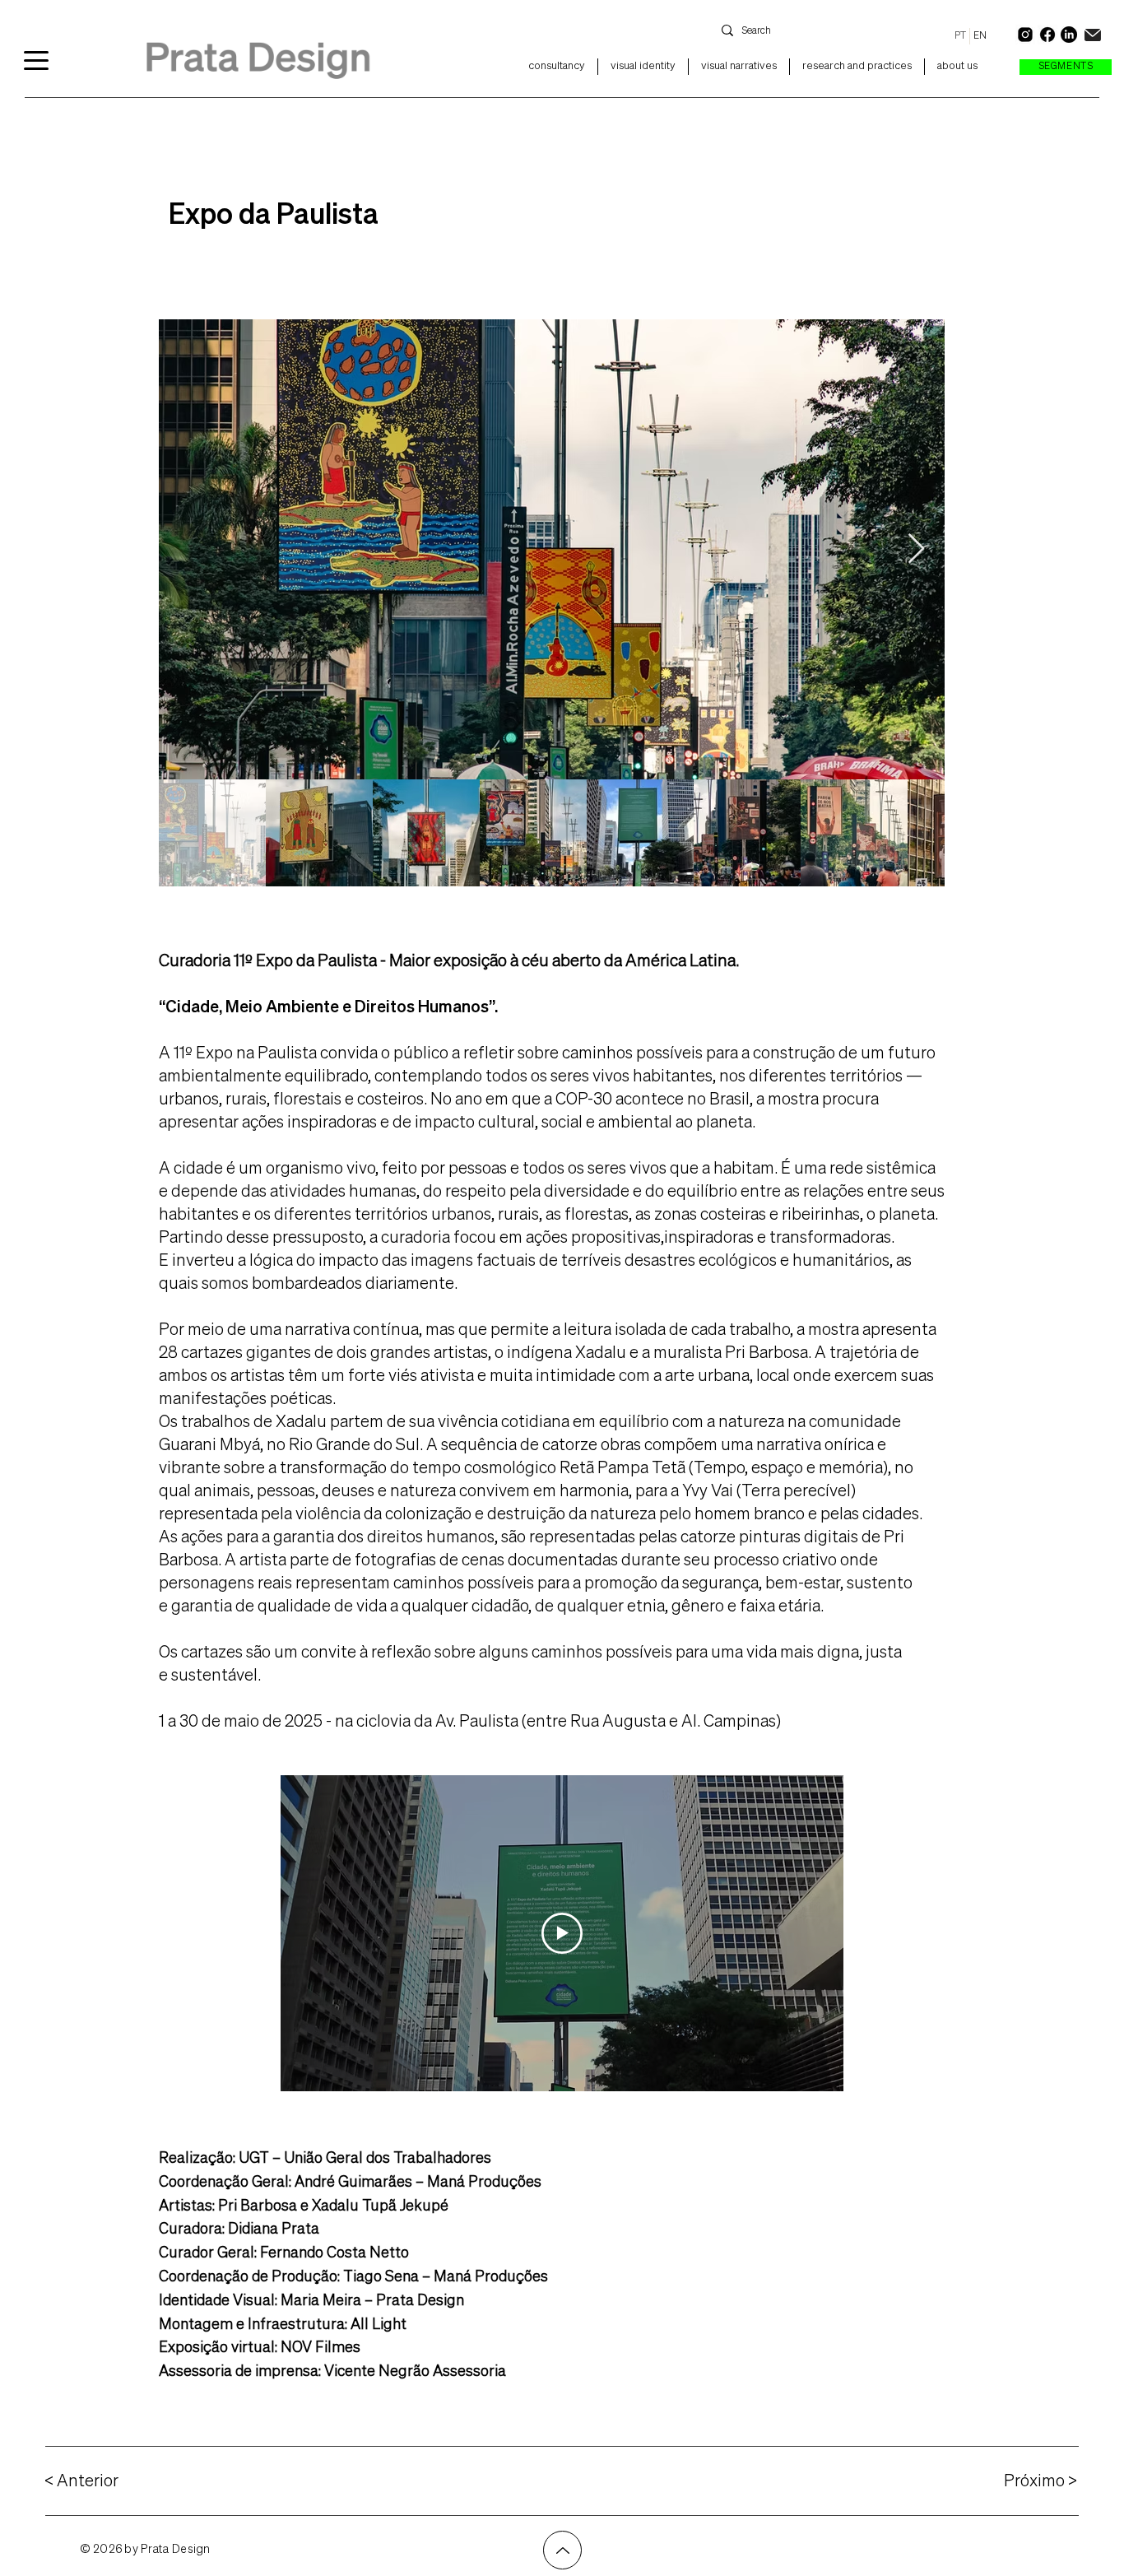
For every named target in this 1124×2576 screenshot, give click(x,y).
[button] (1066, 67)
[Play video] (562, 1933)
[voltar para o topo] (562, 2550)
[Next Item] (916, 549)
